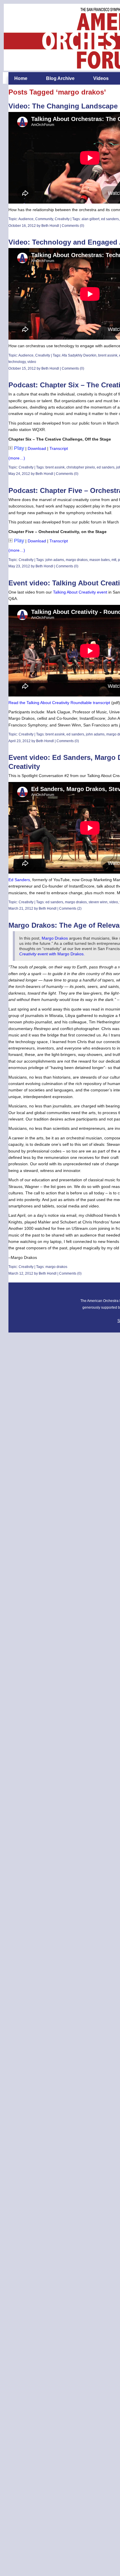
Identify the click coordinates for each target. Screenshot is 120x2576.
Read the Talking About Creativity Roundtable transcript (59, 703)
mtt (114, 560)
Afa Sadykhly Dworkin (79, 355)
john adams (55, 560)
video (32, 362)
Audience (26, 219)
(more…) (17, 458)
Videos (101, 78)
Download (37, 448)
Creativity (62, 219)
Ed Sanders (19, 880)
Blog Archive (60, 78)
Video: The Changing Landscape (63, 106)
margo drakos (77, 560)
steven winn (98, 902)
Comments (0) (73, 226)
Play (19, 448)
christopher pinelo (81, 467)
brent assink (108, 355)
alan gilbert (90, 219)
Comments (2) (70, 908)
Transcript (59, 448)
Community (44, 219)
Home (21, 78)
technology (17, 362)
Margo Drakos (55, 938)
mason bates (100, 560)
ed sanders (110, 219)
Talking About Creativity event (80, 592)
